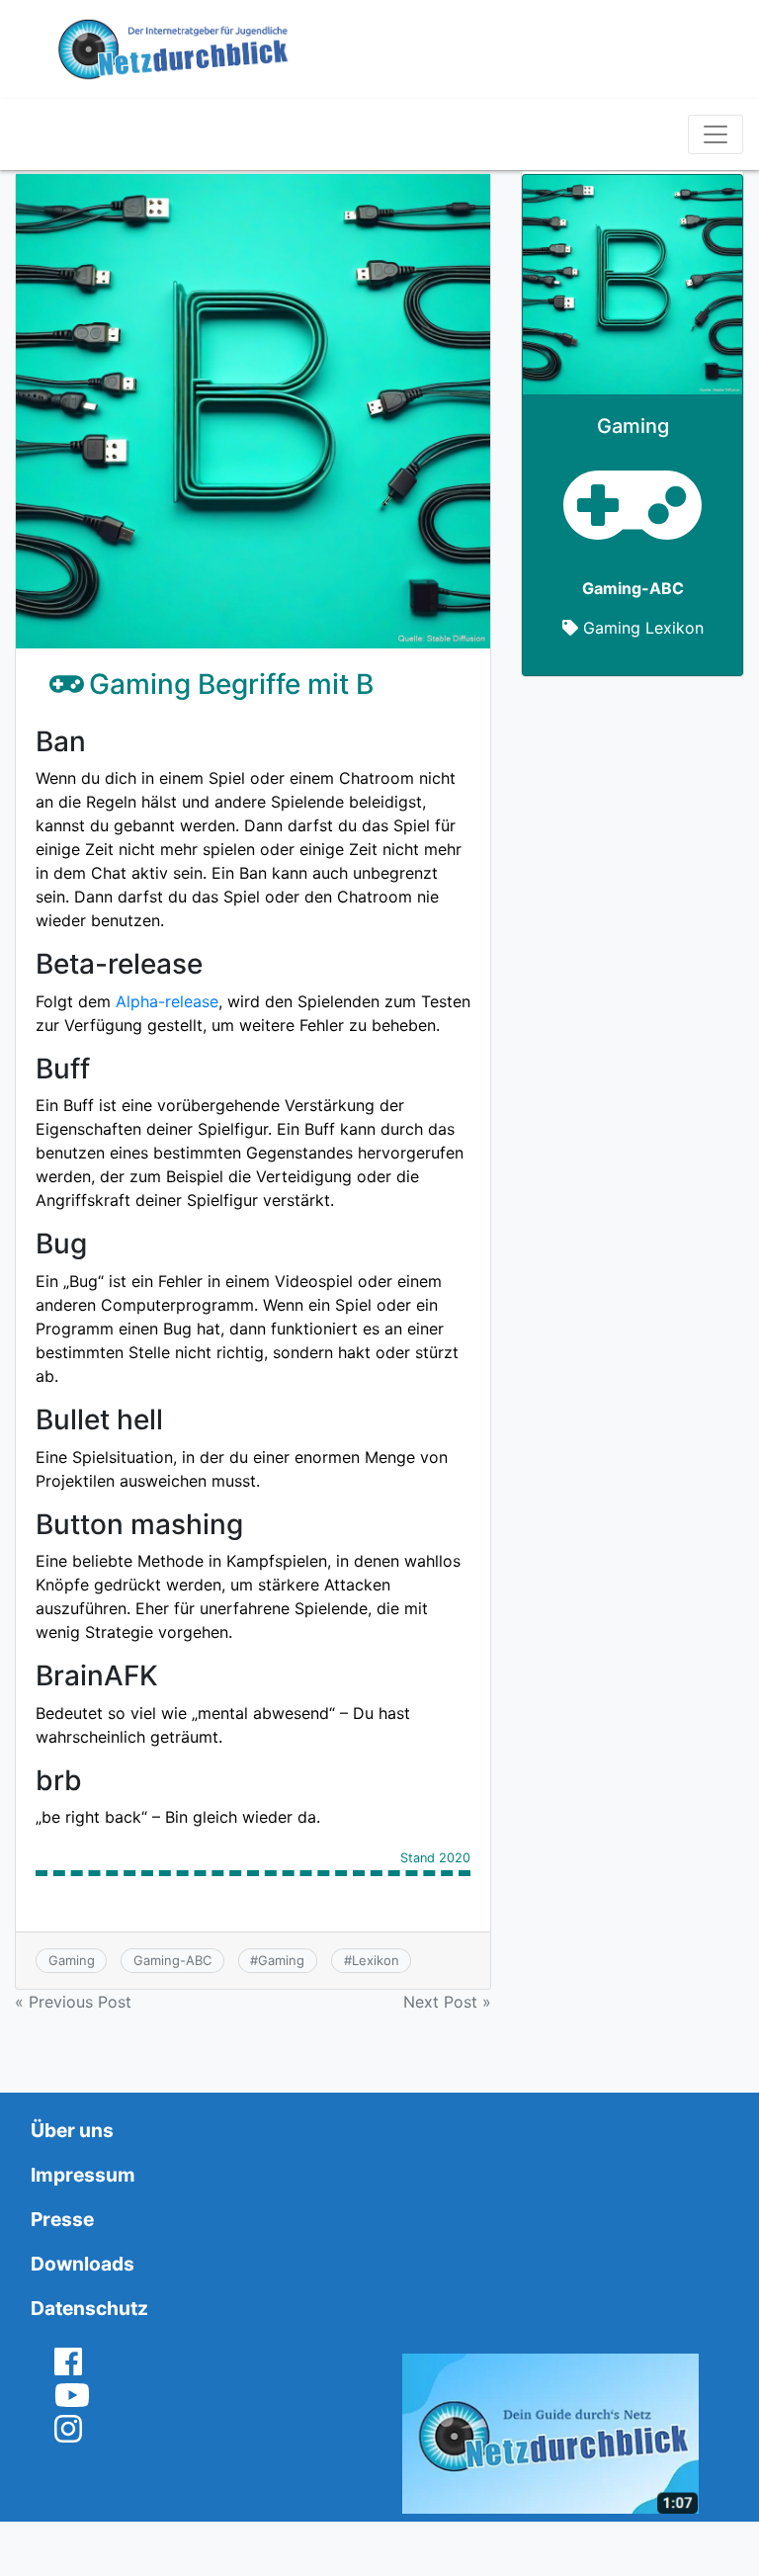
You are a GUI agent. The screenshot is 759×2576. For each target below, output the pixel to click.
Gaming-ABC (172, 1960)
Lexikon (376, 1960)
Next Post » (447, 2002)
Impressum (83, 2175)
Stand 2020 (435, 1859)
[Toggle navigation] (716, 134)
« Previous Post (73, 2002)
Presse (62, 2219)
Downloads (83, 2264)
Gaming (72, 1960)
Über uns (72, 2130)
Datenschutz (89, 2308)
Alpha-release (167, 1001)
